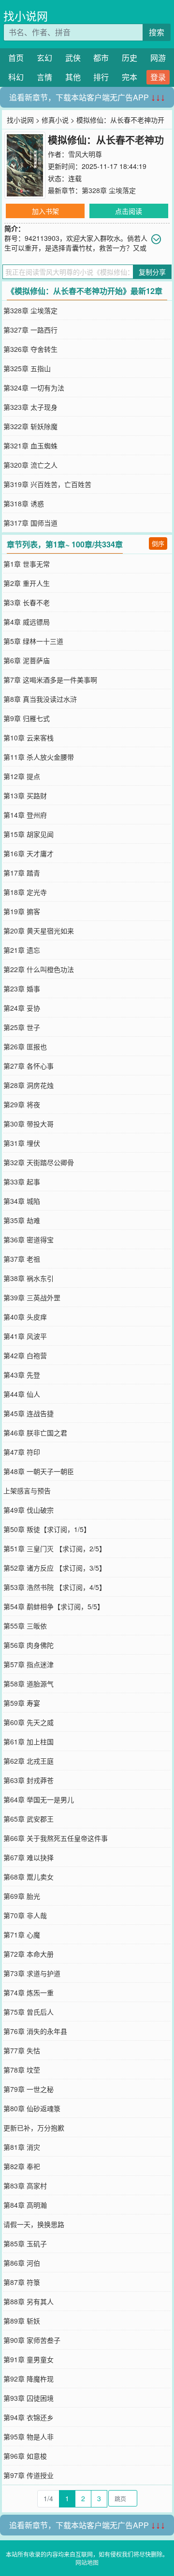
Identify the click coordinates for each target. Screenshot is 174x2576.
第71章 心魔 (22, 1935)
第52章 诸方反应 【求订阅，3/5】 (55, 1568)
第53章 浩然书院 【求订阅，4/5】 (55, 1587)
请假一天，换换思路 (34, 2224)
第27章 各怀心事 (29, 1066)
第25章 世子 (22, 1027)
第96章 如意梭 (25, 2456)
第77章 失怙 (22, 2050)
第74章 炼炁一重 (29, 1992)
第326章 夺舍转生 (30, 349)
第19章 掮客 (22, 911)
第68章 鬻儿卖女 (29, 1877)
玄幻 (44, 58)
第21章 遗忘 (22, 950)
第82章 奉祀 (22, 2166)
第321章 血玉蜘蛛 (30, 446)
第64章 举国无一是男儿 (39, 1799)
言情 (44, 77)
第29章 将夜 (22, 1104)
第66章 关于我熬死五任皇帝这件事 (56, 1838)
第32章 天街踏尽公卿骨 (39, 1162)
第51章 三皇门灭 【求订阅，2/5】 (55, 1548)
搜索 (157, 32)
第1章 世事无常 (27, 564)
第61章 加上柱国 (29, 1741)
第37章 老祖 (22, 1259)
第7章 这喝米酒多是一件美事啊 (50, 680)
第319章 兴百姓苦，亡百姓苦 (47, 484)
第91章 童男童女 (29, 2359)
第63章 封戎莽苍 (29, 1780)
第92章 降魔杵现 (29, 2379)
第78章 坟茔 (22, 2070)
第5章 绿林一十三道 (33, 641)
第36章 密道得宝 (29, 1239)
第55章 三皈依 (25, 1626)
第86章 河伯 (22, 2263)
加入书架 (45, 211)
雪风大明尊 (85, 154)
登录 (158, 77)
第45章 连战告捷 (29, 1413)
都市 (101, 58)
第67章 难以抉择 (29, 1857)
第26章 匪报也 (25, 1046)
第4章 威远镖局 (27, 622)
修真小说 (55, 120)
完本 (130, 77)
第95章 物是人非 (29, 2437)
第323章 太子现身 (30, 407)
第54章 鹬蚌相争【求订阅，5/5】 (54, 1606)
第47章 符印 (22, 1452)
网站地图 (87, 2562)
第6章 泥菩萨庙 (27, 660)
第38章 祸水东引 (29, 1278)
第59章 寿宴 (22, 1703)
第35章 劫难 (22, 1220)
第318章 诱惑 (24, 503)
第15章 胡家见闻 (29, 834)
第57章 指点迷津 (29, 1664)
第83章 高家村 (25, 2186)
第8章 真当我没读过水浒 (40, 699)
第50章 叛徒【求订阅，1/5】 (47, 1529)
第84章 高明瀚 (25, 2205)
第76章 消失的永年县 (35, 2031)
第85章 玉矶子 (25, 2243)
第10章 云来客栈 (29, 738)
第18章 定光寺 (25, 892)
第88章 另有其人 (29, 2301)
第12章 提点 (22, 776)
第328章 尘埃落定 (109, 190)
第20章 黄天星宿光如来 (39, 931)
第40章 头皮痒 (25, 1317)
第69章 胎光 (22, 1896)
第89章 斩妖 (22, 2321)
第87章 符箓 (22, 2282)
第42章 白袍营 (25, 1355)
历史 (130, 58)
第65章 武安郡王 (29, 1819)
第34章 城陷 (22, 1201)
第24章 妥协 (22, 1008)
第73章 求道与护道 (32, 1973)
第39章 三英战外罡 (32, 1297)
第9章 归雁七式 (27, 718)
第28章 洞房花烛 (29, 1085)
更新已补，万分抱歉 (34, 2128)
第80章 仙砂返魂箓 (32, 2108)
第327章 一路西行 (30, 330)
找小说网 (26, 16)
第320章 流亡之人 (30, 465)
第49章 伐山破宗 (29, 1510)
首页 (16, 58)
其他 (73, 77)
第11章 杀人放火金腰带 (39, 757)
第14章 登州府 (25, 815)
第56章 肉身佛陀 (29, 1645)
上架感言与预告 (27, 1490)
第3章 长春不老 (27, 602)
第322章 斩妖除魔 (30, 426)
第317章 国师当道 (30, 523)
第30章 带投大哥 (29, 1124)
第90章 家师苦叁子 (32, 2340)
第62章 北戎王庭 (29, 1761)
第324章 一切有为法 (34, 388)
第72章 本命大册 (29, 1954)
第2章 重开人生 (27, 583)
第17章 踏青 (22, 873)
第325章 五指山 (27, 368)
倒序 (158, 543)
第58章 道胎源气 (29, 1684)
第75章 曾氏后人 (29, 2012)
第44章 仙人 (22, 1394)
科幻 (16, 77)
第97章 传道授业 (29, 2475)
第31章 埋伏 (22, 1143)
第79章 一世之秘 (29, 2089)
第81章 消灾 (22, 2147)
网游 (158, 58)
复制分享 (152, 272)
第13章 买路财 (25, 795)
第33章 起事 (22, 1182)
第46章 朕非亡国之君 (35, 1433)
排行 (101, 77)
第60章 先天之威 (29, 1722)
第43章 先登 (22, 1375)
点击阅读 (129, 211)
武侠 (73, 58)
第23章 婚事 (22, 989)
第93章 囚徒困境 (29, 2398)
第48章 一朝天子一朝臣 (39, 1471)
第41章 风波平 (25, 1336)
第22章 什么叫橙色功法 (39, 969)
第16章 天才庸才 (29, 853)
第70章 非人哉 (25, 1915)
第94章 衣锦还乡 (29, 2417)
